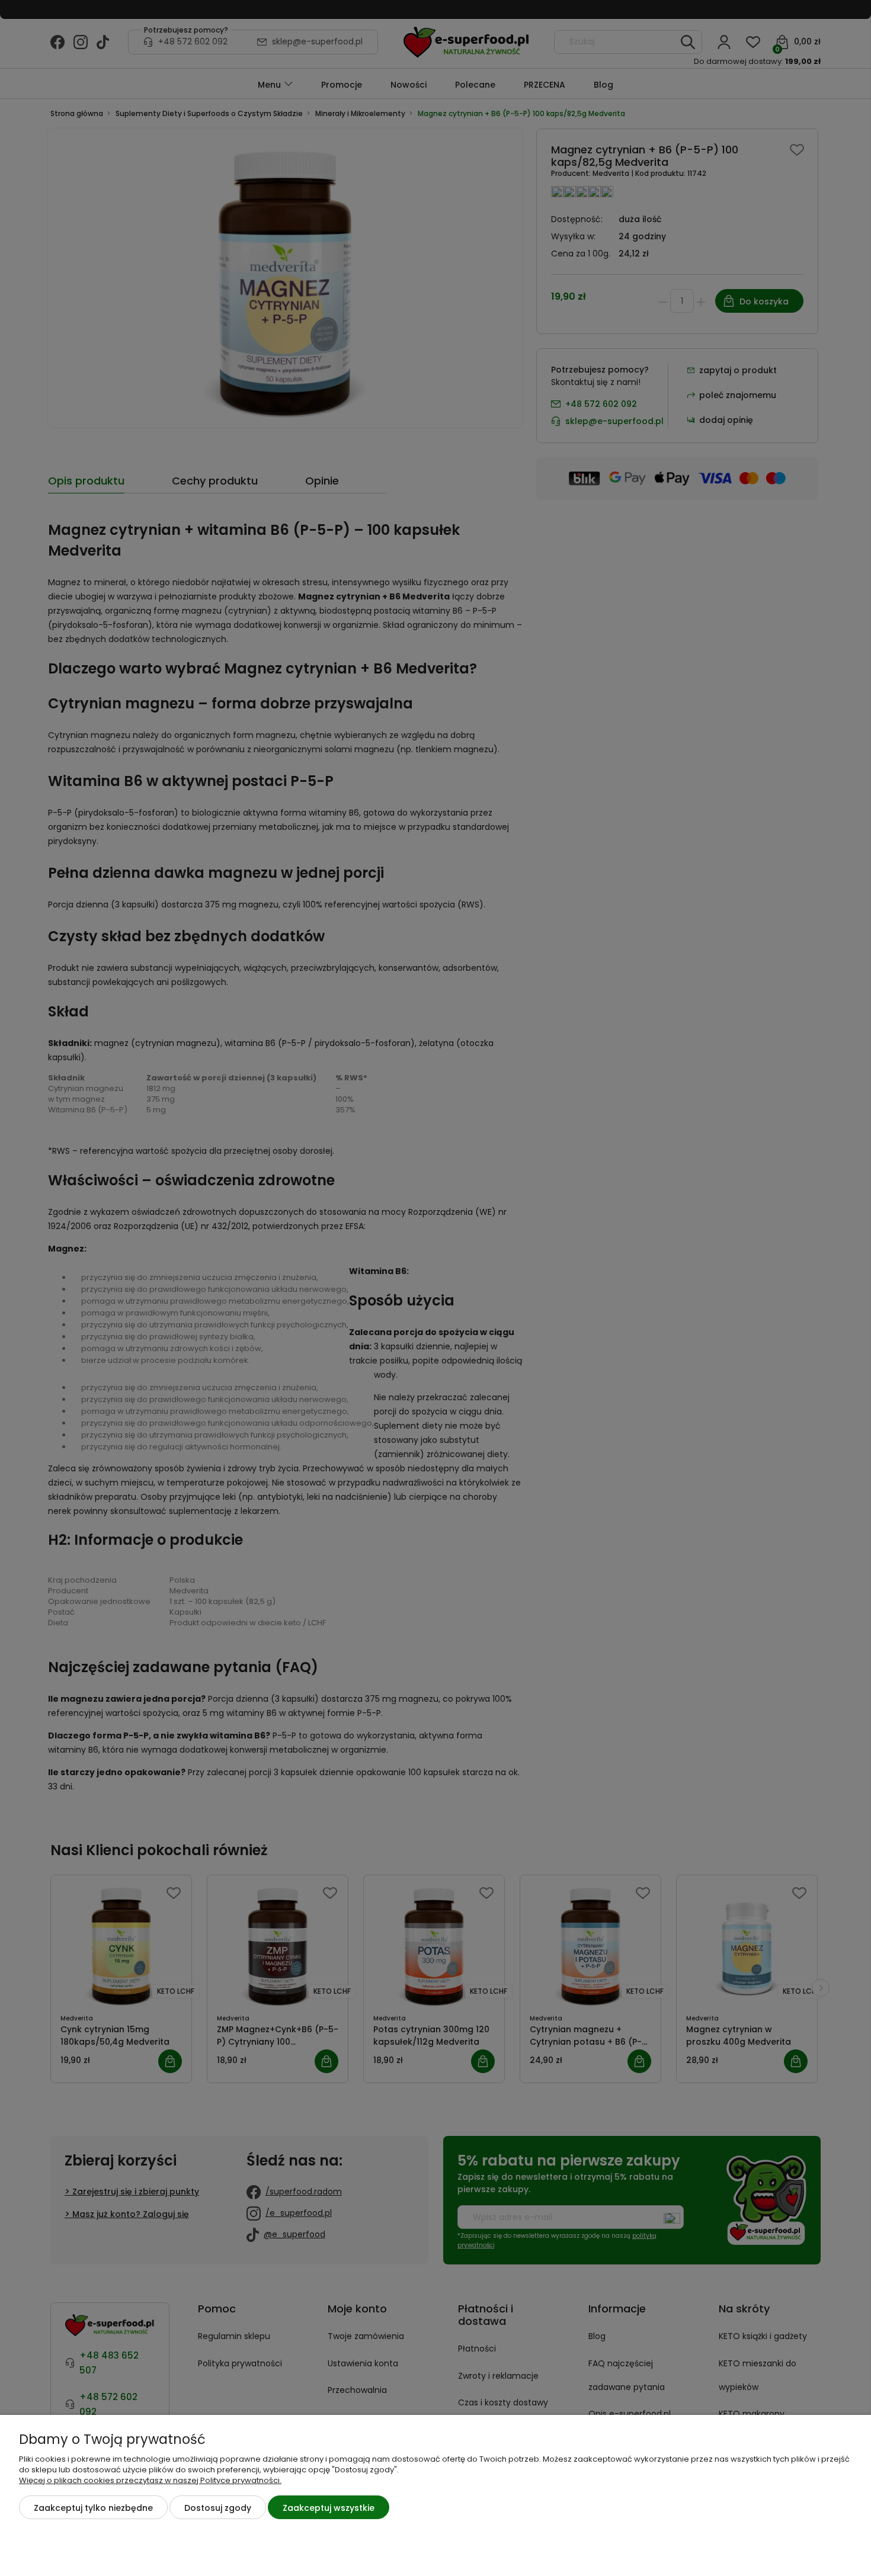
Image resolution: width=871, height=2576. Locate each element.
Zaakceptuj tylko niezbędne (93, 2508)
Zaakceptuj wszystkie (329, 2508)
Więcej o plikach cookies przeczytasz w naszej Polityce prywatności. (150, 2480)
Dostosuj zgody (218, 2508)
